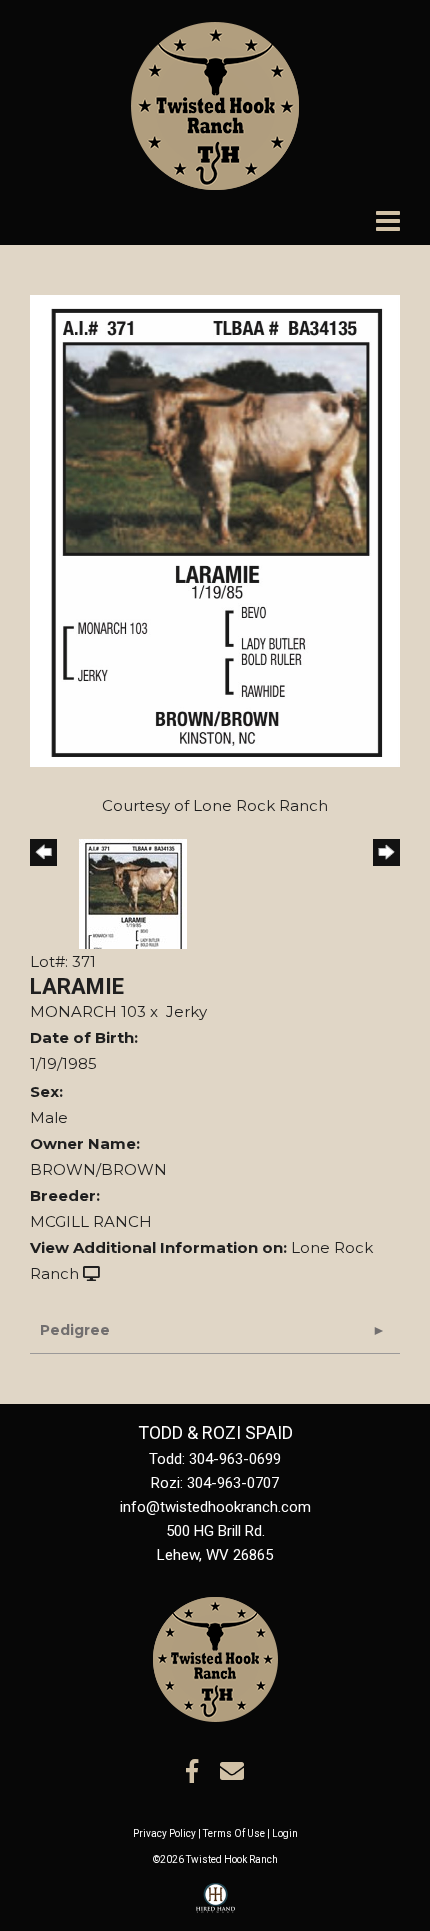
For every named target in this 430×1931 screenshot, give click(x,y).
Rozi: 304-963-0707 (215, 1483)
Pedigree (75, 1330)
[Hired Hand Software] (215, 1907)
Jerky (186, 1011)
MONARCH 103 (88, 1011)
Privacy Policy (164, 1833)
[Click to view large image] (215, 529)
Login (285, 1833)
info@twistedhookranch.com (215, 1507)
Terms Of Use (234, 1833)
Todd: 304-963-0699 (215, 1459)
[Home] (215, 1658)
